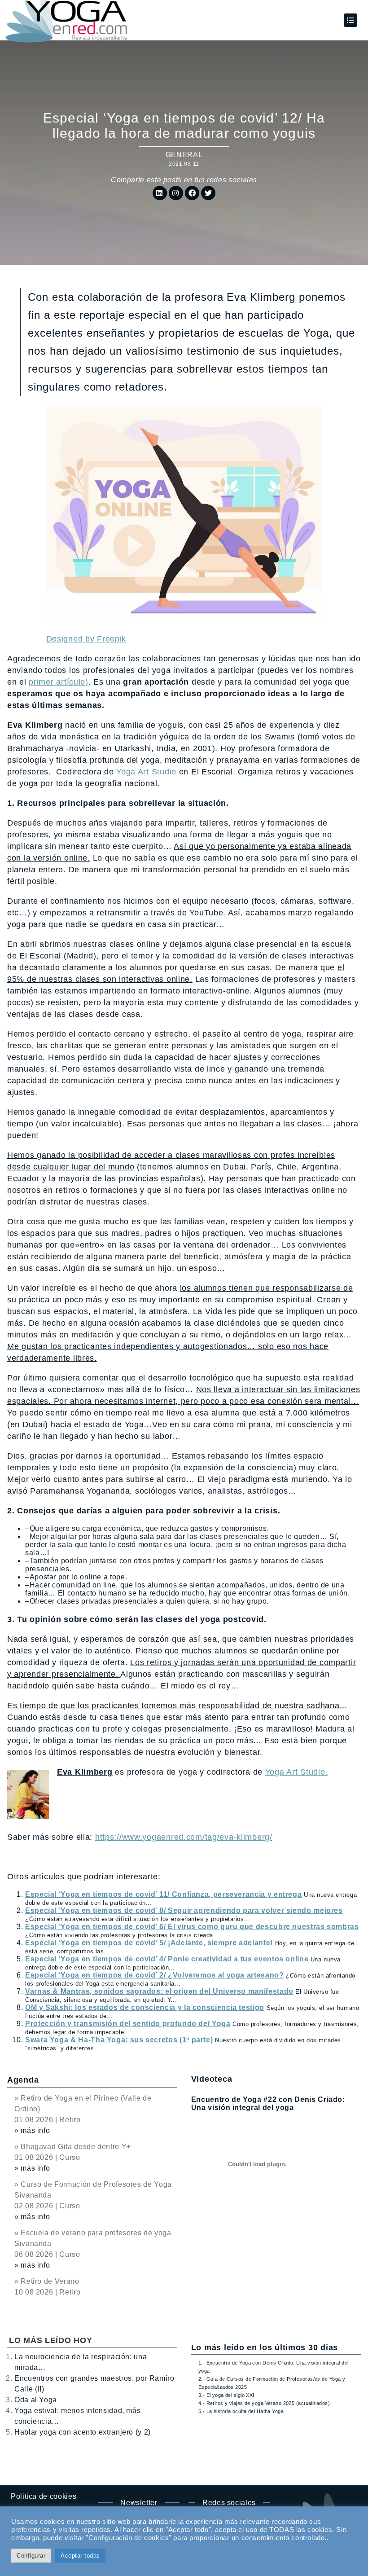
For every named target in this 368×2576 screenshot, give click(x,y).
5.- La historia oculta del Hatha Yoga (241, 2411)
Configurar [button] (31, 2556)
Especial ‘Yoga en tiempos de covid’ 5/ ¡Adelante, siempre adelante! (149, 1943)
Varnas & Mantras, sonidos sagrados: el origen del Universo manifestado (159, 1991)
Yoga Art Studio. (297, 1772)
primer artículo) (59, 682)
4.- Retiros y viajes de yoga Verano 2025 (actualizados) (264, 2403)
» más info (32, 2130)
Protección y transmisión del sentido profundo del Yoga (128, 2024)
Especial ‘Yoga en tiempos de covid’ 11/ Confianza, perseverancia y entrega (163, 1894)
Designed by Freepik (86, 639)
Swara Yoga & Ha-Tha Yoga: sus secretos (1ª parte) (119, 2040)
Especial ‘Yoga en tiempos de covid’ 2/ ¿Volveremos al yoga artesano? (155, 1975)
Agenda (23, 2080)
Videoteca (212, 2079)
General (184, 155)
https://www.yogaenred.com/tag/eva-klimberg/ (184, 1837)
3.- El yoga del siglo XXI (226, 2395)
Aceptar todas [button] (80, 2556)
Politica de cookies (44, 2496)
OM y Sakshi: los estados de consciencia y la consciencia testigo (145, 2007)
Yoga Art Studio (146, 772)
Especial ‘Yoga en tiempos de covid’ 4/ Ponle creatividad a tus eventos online (167, 1959)
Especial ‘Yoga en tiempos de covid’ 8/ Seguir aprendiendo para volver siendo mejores (184, 1910)
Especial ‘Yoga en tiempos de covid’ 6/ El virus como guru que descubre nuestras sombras (192, 1927)
